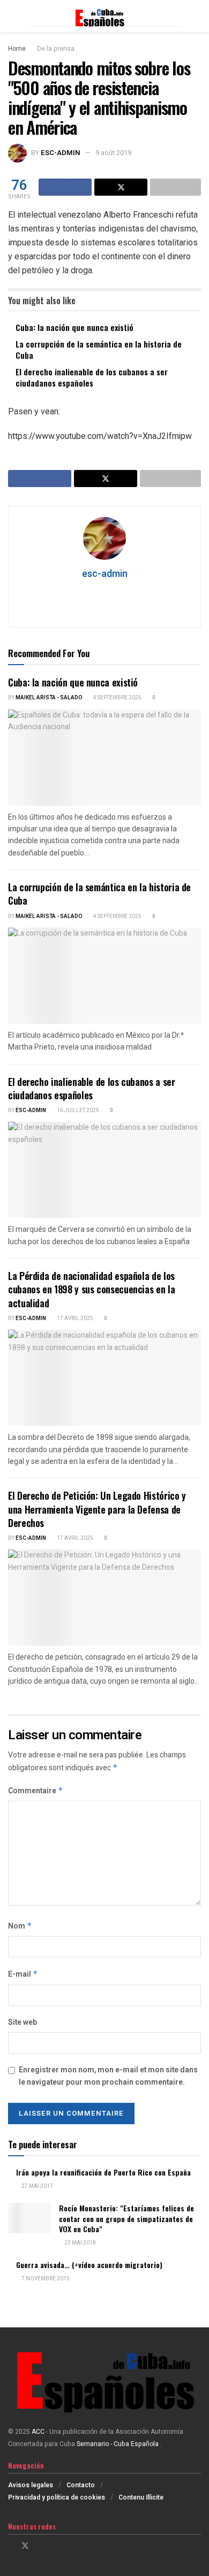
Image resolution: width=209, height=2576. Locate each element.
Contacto (81, 2485)
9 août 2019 (113, 153)
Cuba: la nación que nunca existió (74, 327)
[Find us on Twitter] (25, 2546)
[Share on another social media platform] (176, 187)
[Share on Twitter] (121, 187)
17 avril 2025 (74, 1318)
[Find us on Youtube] (53, 2546)
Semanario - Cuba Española (118, 2444)
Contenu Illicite (141, 2497)
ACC (38, 2432)
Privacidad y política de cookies (57, 2497)
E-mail (23, 1974)
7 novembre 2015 (45, 2279)
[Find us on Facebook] (11, 2546)
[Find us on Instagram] (39, 2546)
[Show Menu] (13, 16)
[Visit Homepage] (104, 16)
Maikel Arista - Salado (49, 698)
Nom (20, 1926)
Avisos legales (31, 2485)
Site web (23, 2022)
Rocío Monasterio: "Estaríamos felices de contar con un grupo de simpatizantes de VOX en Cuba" (126, 2218)
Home (17, 49)
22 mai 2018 (80, 2243)
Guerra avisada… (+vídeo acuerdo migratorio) (89, 2265)
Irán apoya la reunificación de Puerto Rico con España (103, 2172)
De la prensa (56, 49)
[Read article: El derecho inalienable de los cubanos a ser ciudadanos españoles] (104, 1170)
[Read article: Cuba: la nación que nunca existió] (104, 758)
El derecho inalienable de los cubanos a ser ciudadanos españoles (92, 377)
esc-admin (61, 153)
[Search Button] (196, 16)
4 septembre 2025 (117, 698)
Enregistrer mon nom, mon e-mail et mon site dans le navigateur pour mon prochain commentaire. (108, 2076)
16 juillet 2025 (77, 1110)
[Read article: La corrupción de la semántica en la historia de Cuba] (104, 976)
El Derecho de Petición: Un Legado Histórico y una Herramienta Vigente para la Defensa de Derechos (97, 1509)
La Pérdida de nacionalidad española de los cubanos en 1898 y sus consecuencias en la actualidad (91, 1289)
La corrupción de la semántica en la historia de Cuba (99, 349)
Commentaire (36, 1791)
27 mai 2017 (37, 2186)
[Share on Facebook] (65, 187)
